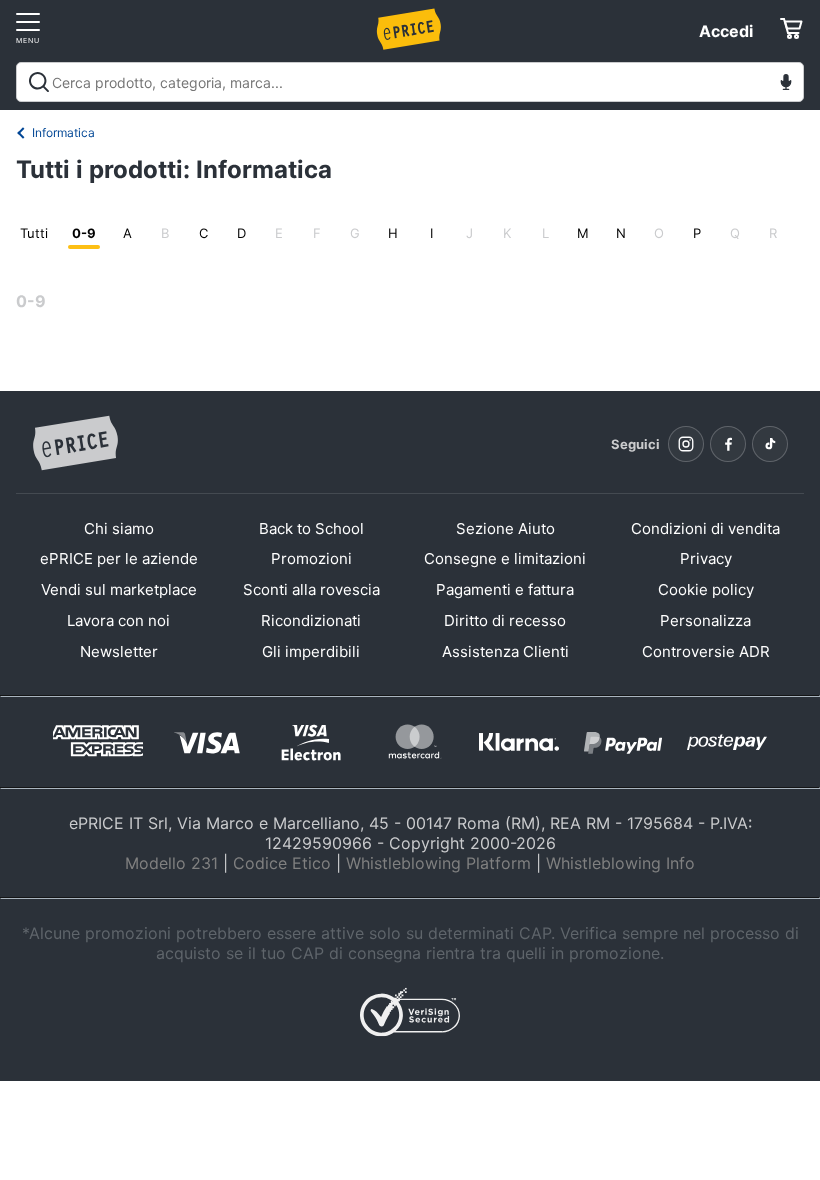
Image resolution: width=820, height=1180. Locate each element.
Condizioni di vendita (705, 528)
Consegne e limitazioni (505, 558)
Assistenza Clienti (505, 651)
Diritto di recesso (505, 620)
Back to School (311, 528)
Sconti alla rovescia (311, 589)
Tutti (34, 233)
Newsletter (119, 651)
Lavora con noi (118, 620)
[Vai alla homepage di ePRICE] (75, 444)
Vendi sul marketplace (119, 589)
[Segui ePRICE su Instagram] (686, 444)
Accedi (726, 31)
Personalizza (705, 620)
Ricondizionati (311, 620)
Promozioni (311, 558)
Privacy (706, 558)
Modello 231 (171, 863)
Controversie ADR (706, 651)
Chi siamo (119, 528)
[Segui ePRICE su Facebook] (728, 444)
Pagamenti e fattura (505, 589)
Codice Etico (282, 863)
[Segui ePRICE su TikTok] (770, 444)
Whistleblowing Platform (438, 863)
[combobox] (410, 82)
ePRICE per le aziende (119, 558)
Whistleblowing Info (620, 863)
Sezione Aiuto (505, 528)
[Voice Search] (786, 84)
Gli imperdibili (311, 651)
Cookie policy (706, 589)
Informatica (63, 132)
